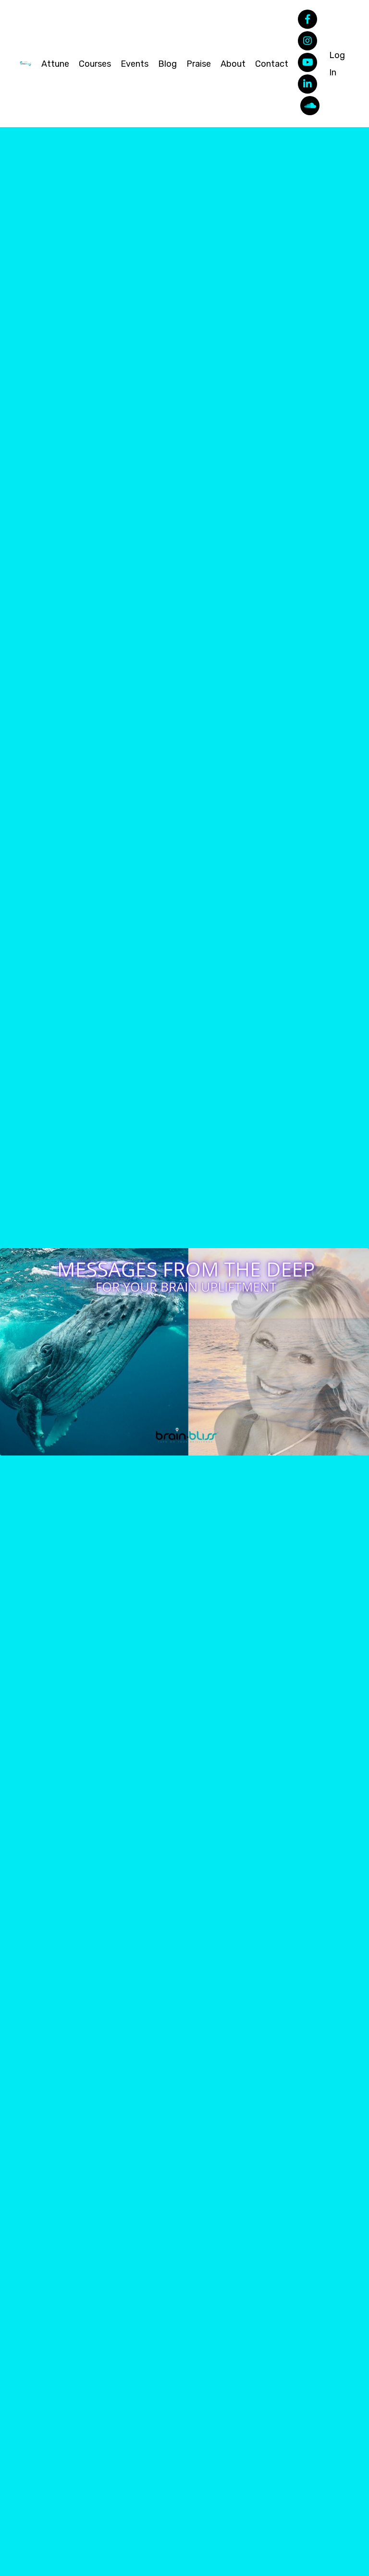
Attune (55, 64)
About (233, 64)
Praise (199, 64)
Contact (272, 64)
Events (135, 64)
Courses (95, 64)
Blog (167, 64)
